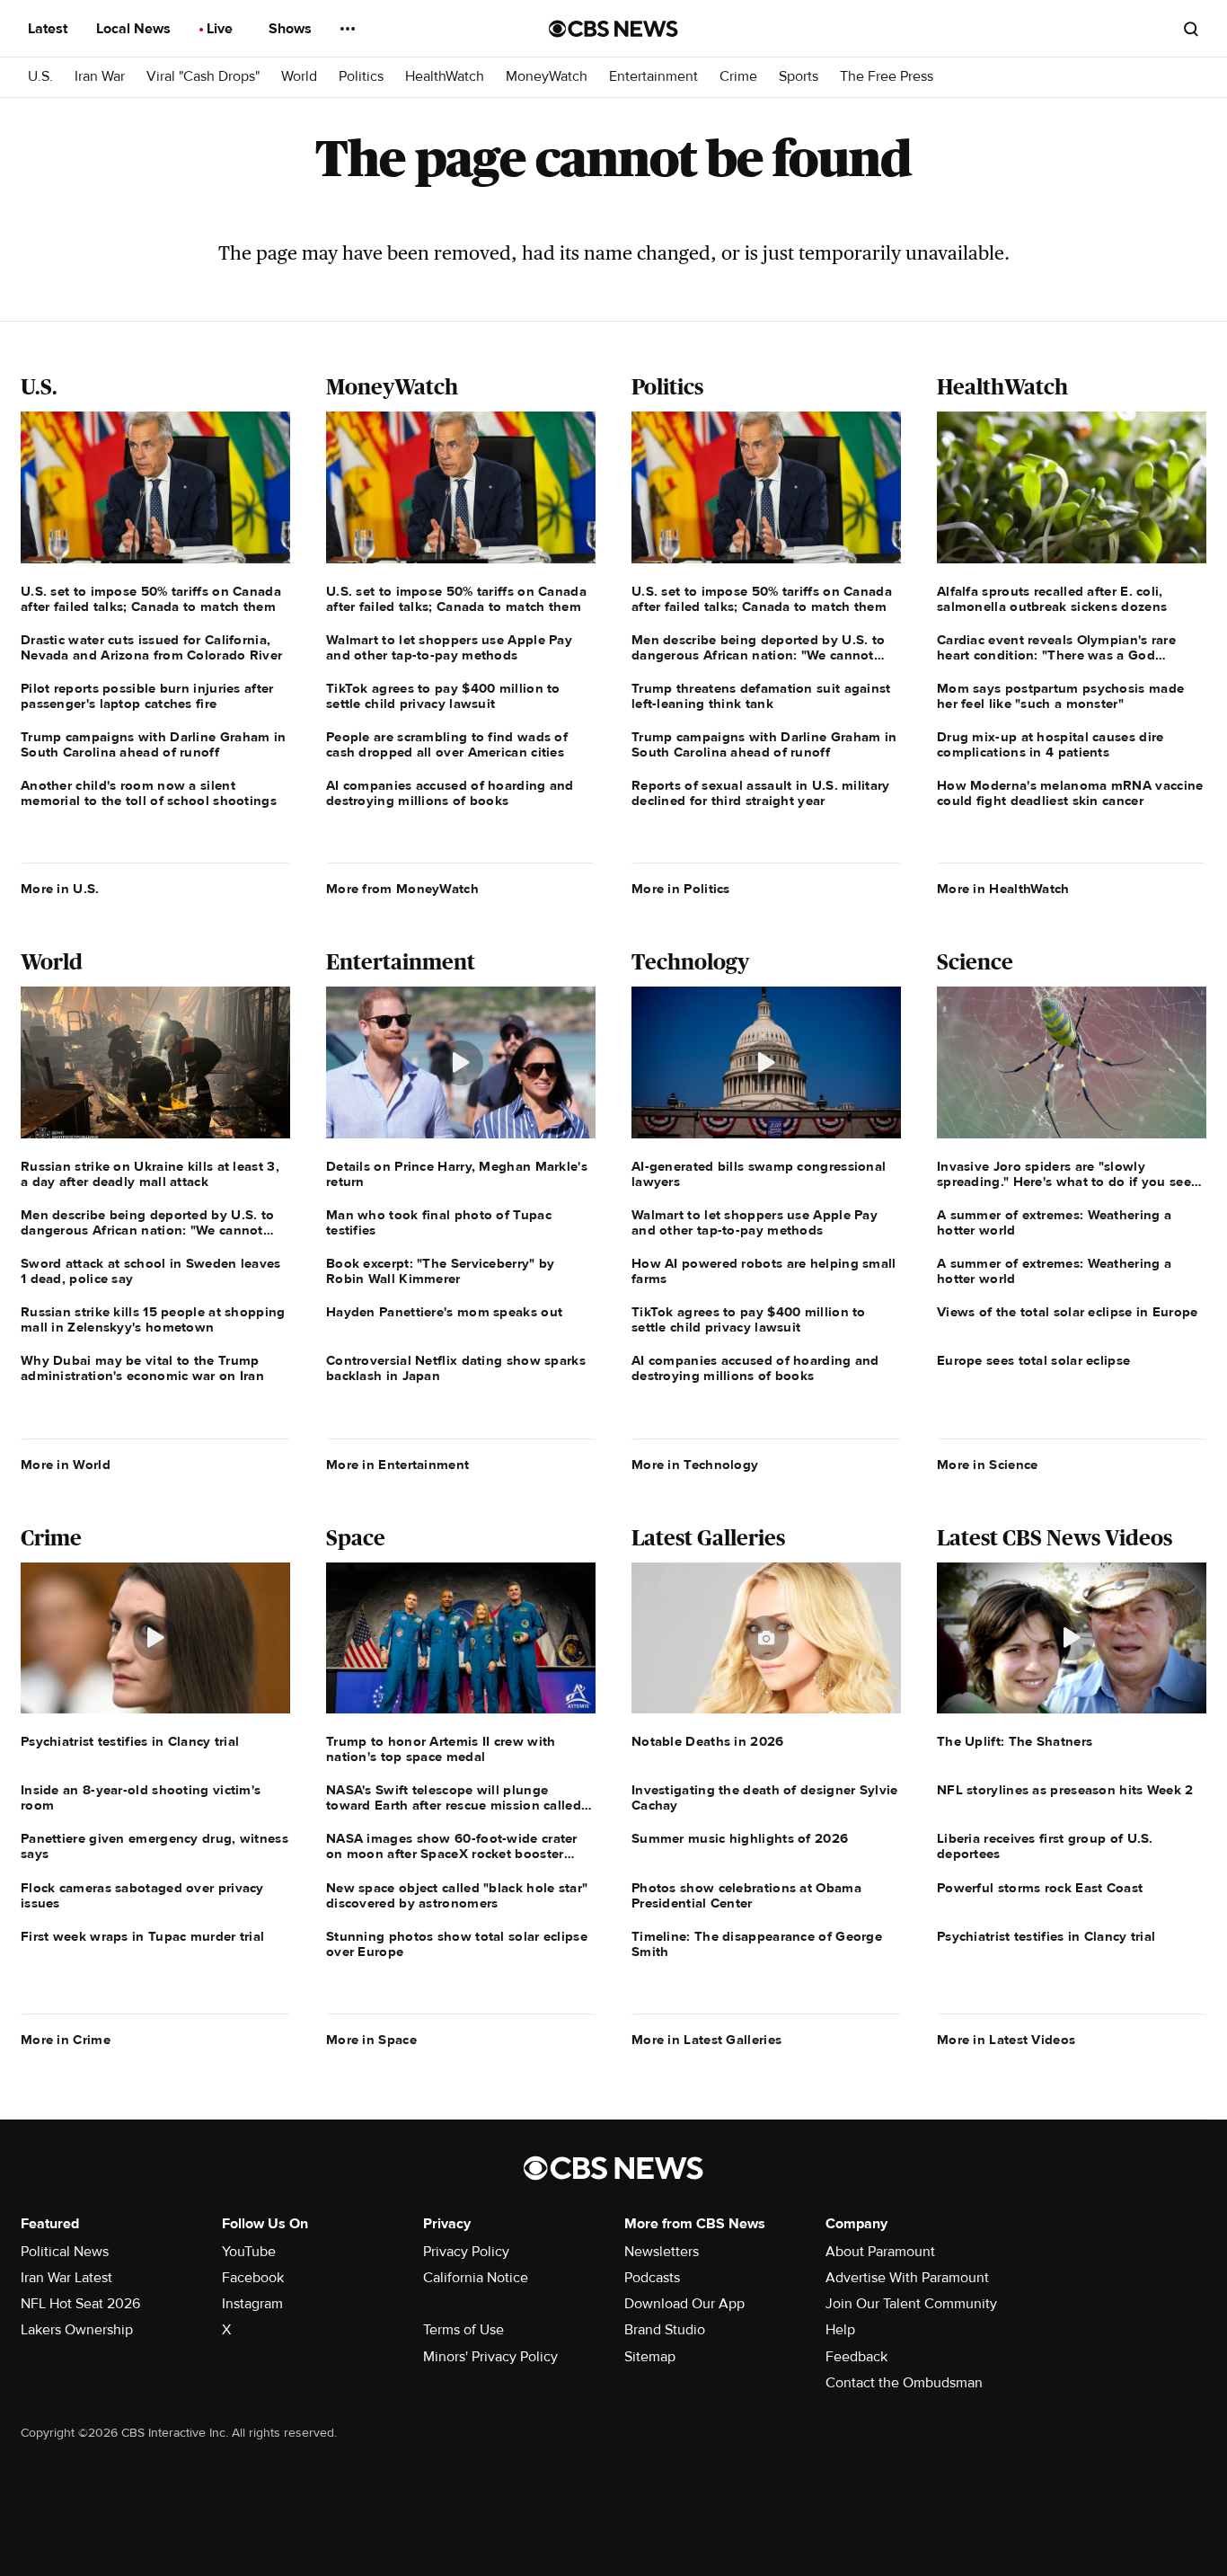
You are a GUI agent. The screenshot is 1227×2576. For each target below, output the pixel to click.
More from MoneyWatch (402, 889)
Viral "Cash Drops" (203, 77)
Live (221, 29)
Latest (49, 29)
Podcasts (652, 2278)
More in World (66, 1465)
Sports (799, 77)
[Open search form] (1191, 29)
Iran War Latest (66, 2278)
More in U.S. (60, 889)
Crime (738, 77)
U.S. (40, 77)
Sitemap (650, 2357)
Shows (292, 29)
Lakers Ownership (77, 2330)
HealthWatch (445, 77)
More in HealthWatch (1003, 889)
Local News (135, 29)
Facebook (253, 2278)
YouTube (249, 2252)
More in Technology (695, 1465)
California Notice (476, 2278)
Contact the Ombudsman (904, 2383)
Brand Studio (665, 2330)
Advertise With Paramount (907, 2278)
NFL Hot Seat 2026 (80, 2304)
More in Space (371, 2040)
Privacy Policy (466, 2252)
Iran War (100, 77)
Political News (65, 2252)
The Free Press (887, 77)
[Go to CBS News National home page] (613, 29)
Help (840, 2330)
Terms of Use (463, 2330)
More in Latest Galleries (706, 2040)
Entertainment (653, 77)
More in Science (988, 1465)
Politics (361, 77)
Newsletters (662, 2252)
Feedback (856, 2357)
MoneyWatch (547, 77)
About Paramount (880, 2252)
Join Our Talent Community (911, 2304)
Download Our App (684, 2304)
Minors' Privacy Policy (490, 2357)
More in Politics (681, 889)
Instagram (252, 2304)
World (299, 77)
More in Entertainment (397, 1465)
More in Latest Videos (1006, 2040)
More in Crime (66, 2040)
